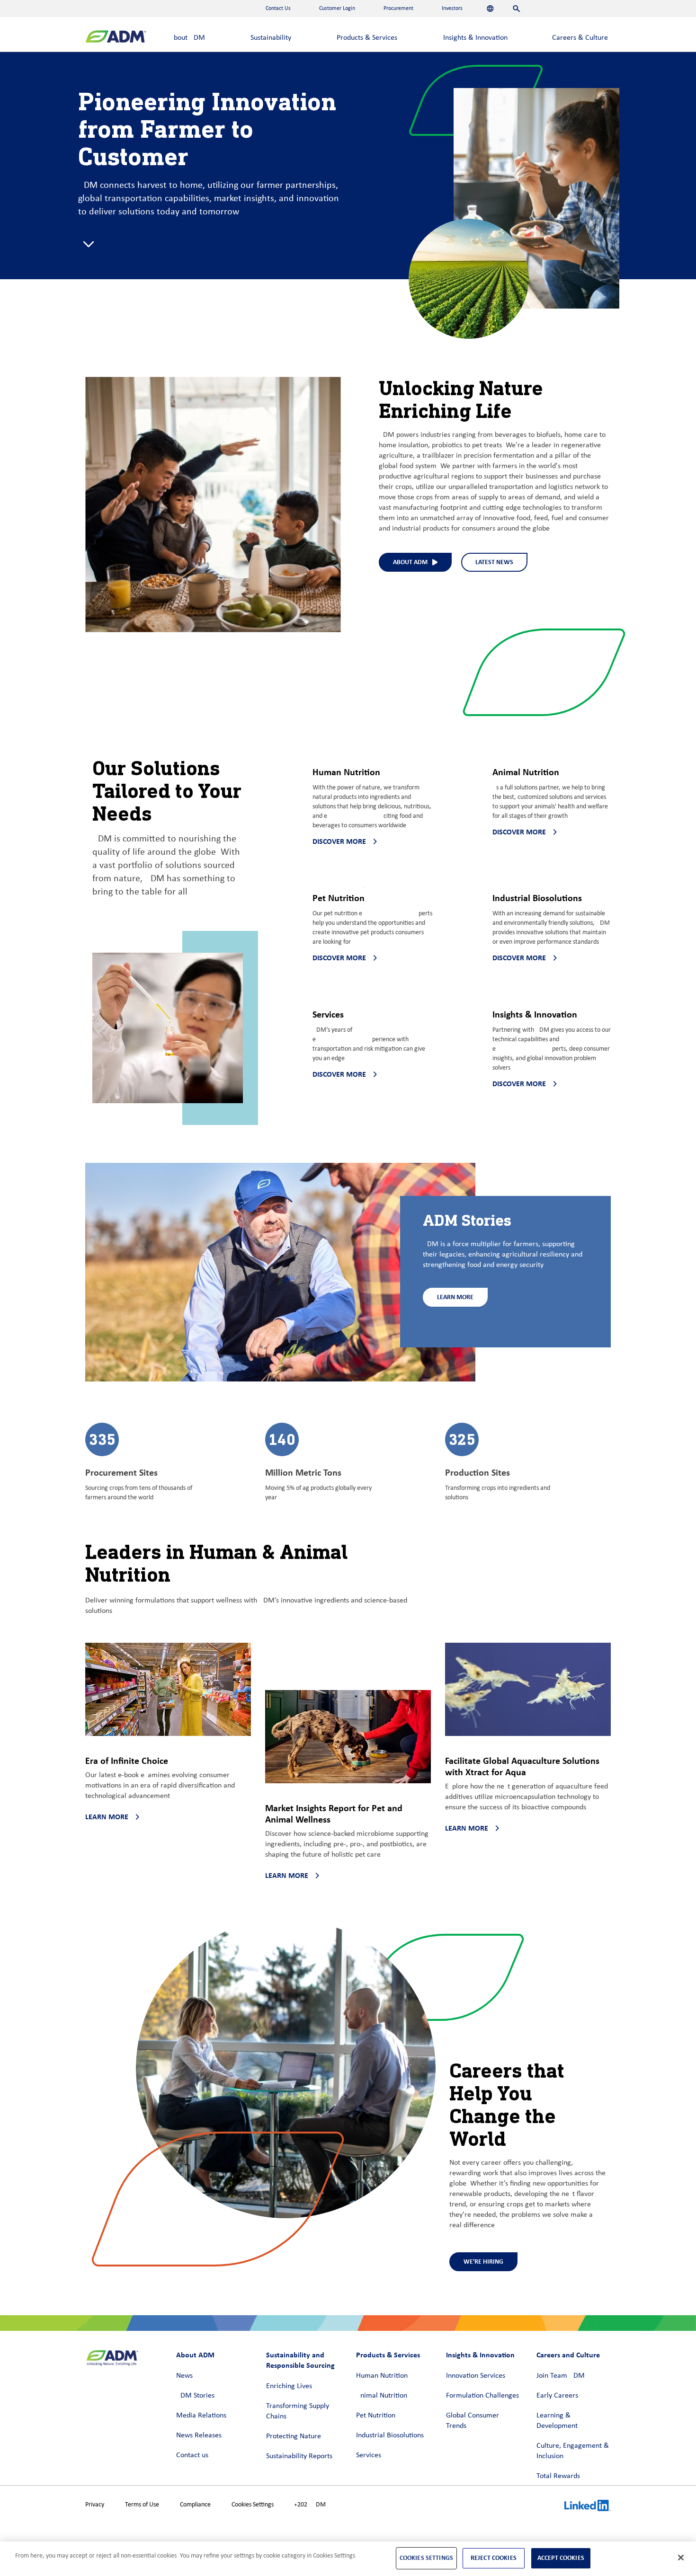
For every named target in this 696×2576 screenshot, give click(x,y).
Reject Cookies (494, 2558)
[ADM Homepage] (116, 38)
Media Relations (201, 2416)
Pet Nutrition (376, 2416)
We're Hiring (483, 2262)
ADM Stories (195, 2396)
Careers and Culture (568, 2355)
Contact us (192, 2455)
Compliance (195, 2505)
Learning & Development (557, 2421)
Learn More (455, 1297)
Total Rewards (558, 2476)
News (184, 2376)
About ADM (187, 38)
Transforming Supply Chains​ (298, 2411)
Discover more (339, 841)
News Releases (199, 2435)
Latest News (494, 562)
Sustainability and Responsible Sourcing (300, 2360)
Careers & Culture (580, 38)
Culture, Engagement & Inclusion (573, 2451)
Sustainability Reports (299, 2456)
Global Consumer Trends (473, 2421)
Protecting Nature (294, 2436)
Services (369, 2455)
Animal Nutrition (382, 2396)
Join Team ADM (561, 2376)
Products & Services (367, 38)
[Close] (681, 2558)
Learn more (107, 1817)
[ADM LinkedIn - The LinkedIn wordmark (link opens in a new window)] (588, 2507)
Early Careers (557, 2396)
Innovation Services (476, 2376)
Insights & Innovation (475, 38)
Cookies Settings (253, 2505)
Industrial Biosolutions (390, 2435)
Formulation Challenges (482, 2396)
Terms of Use (142, 2505)
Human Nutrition (382, 2376)
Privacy (95, 2505)
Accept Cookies (561, 2558)
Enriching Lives (289, 2386)
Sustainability (271, 38)
